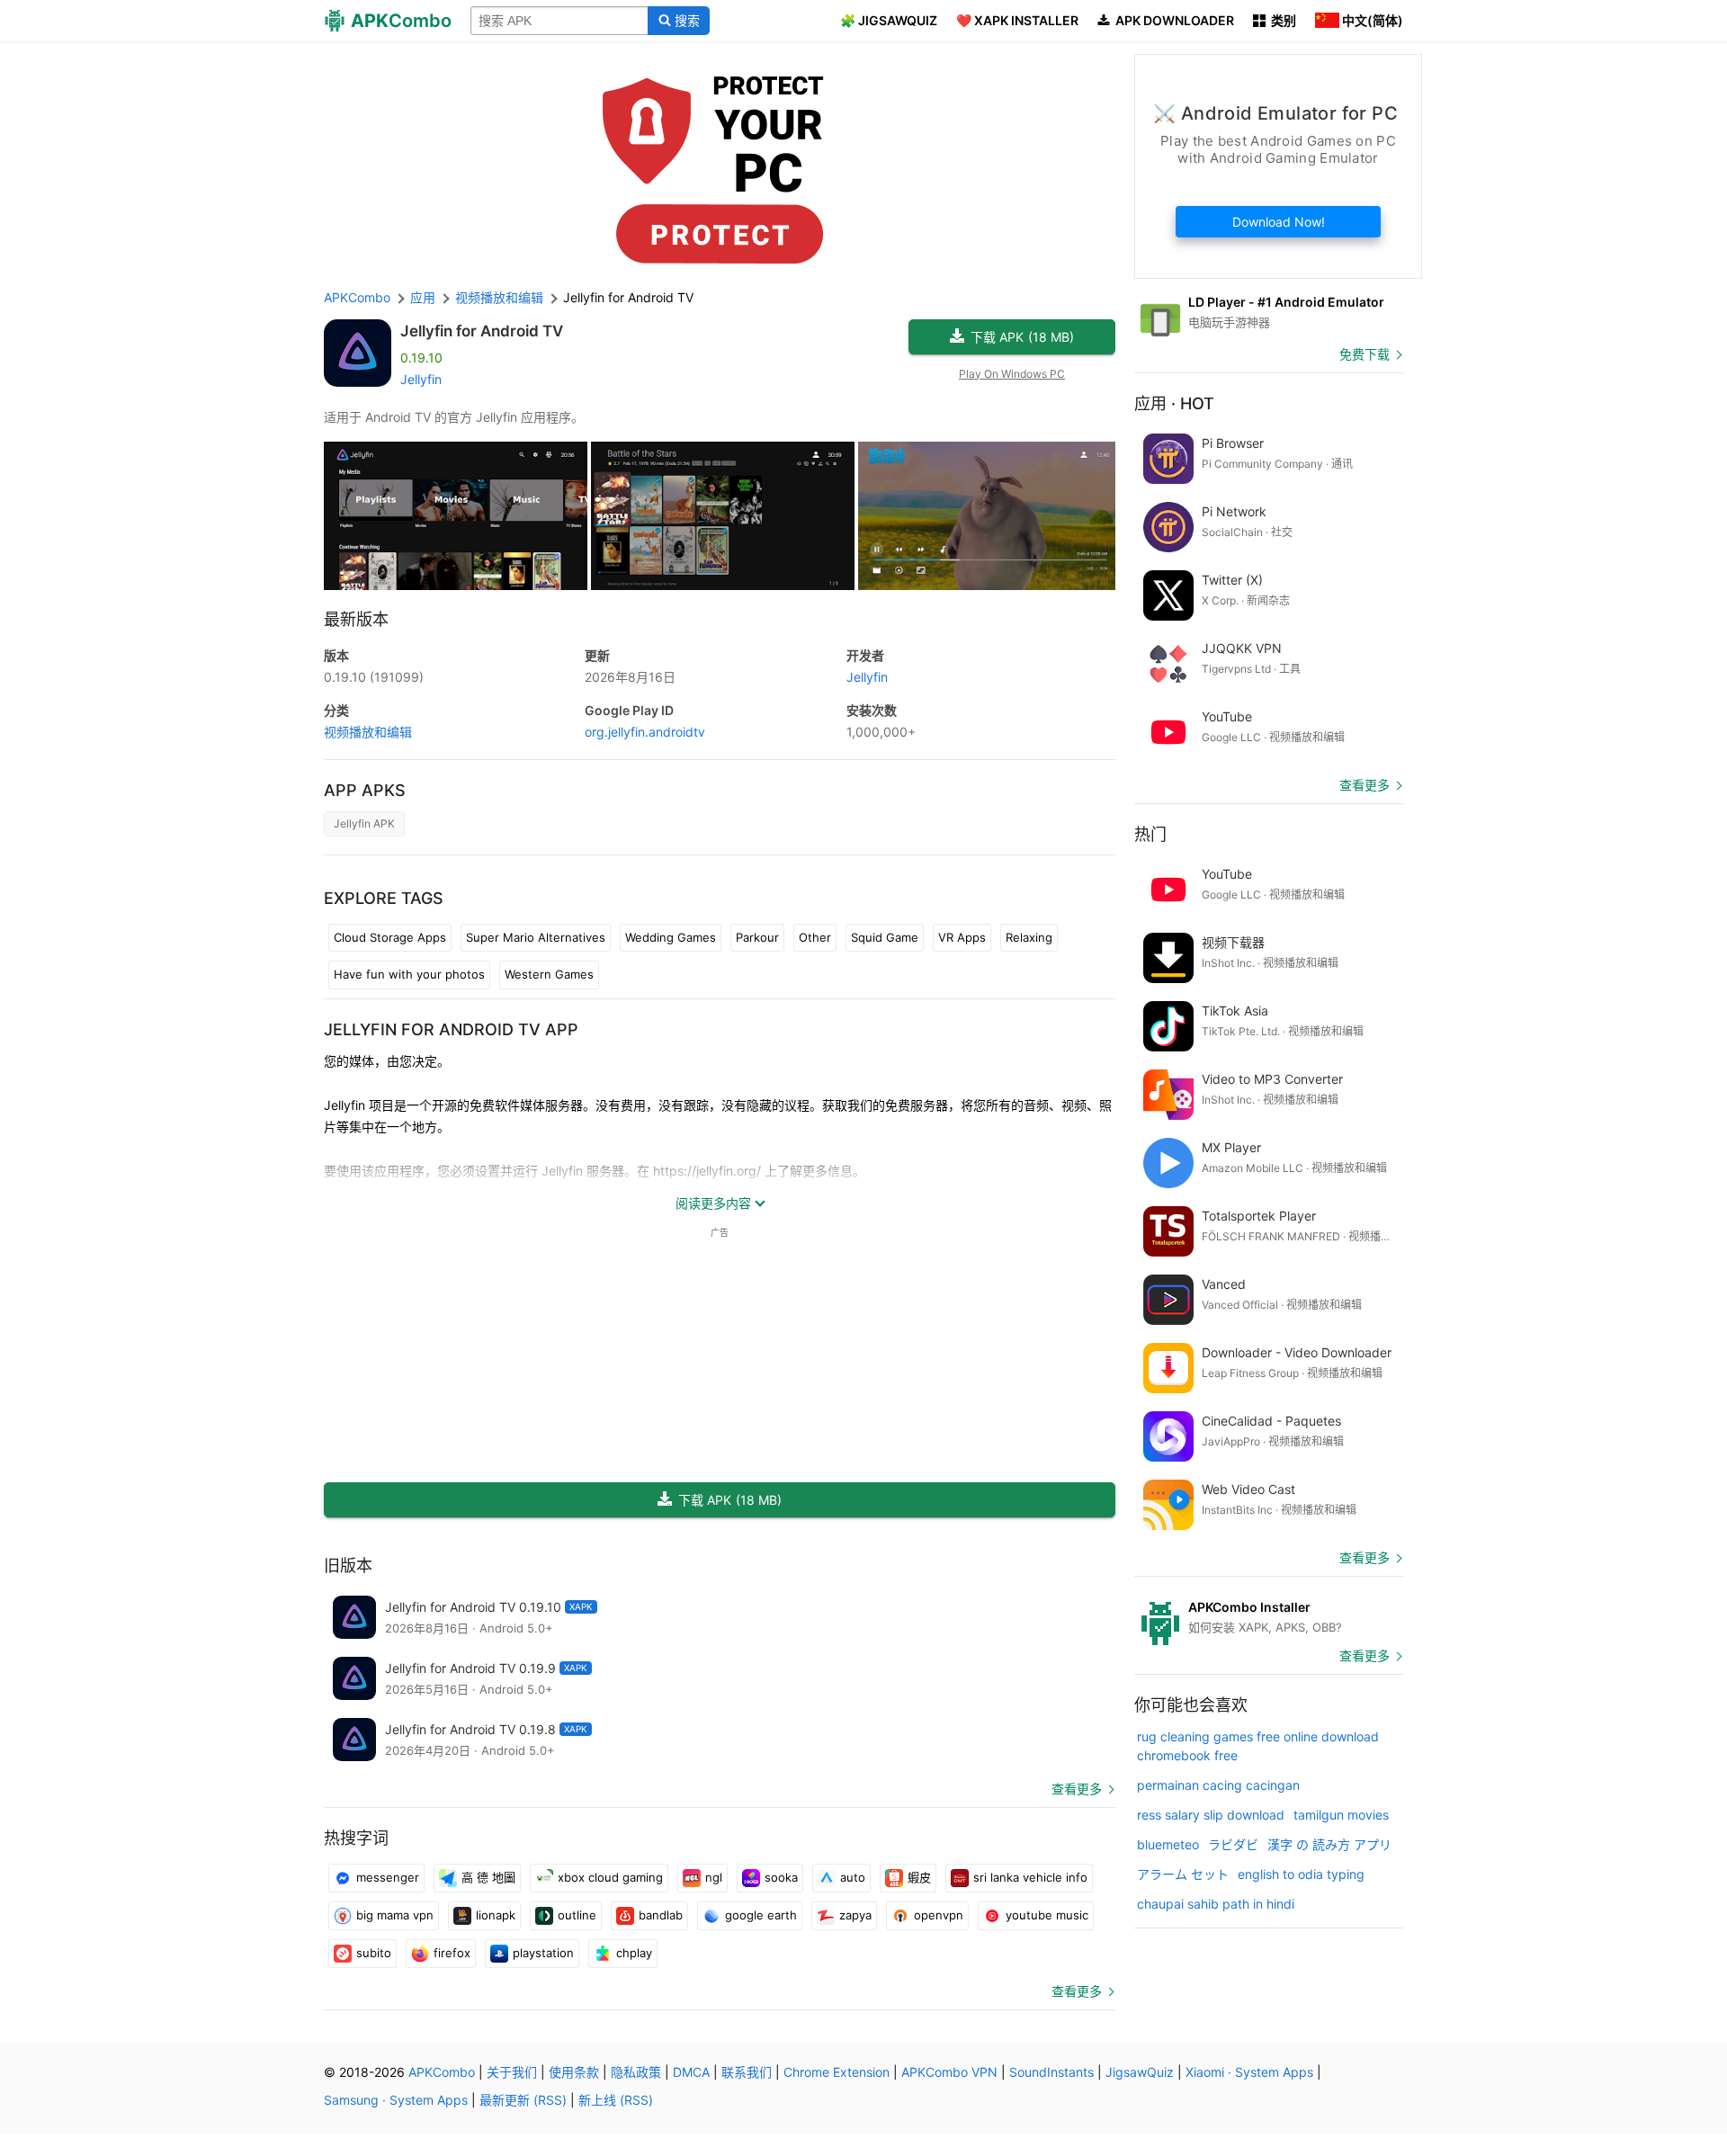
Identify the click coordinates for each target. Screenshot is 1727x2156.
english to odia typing (1301, 1874)
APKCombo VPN (949, 2072)
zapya (855, 1915)
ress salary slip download (1211, 1815)
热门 (1150, 834)
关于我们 (512, 2072)
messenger (388, 1877)
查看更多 (1077, 1789)
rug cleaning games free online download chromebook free (1258, 1746)
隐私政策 (636, 2072)
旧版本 (348, 1566)
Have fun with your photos (409, 974)
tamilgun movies (1341, 1815)
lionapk (496, 1915)
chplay (634, 1953)
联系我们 (747, 2072)
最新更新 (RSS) (523, 2100)
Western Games (549, 974)
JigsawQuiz (1140, 2072)
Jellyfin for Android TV (482, 331)
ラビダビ (1233, 1844)
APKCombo (357, 297)
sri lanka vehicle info (1030, 1877)
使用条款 (574, 2072)
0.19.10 (374, 677)
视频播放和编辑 (368, 732)
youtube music (1047, 1915)
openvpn (939, 1915)
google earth (761, 1915)
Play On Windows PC (1012, 374)
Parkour (757, 937)
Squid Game (885, 937)
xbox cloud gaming (610, 1877)
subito (374, 1953)
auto (853, 1877)
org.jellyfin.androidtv (645, 732)
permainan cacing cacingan (1218, 1785)
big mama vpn (395, 1915)
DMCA (691, 2072)
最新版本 (356, 619)
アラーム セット (1183, 1874)
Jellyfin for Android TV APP (451, 1029)
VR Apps (962, 937)
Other (815, 937)
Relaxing (1029, 937)
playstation (543, 1953)
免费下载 (1365, 354)
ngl (714, 1877)
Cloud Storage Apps (390, 937)
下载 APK (1022, 337)
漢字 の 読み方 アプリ (1329, 1844)
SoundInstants (1051, 2072)
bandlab (661, 1915)
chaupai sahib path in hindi (1216, 1904)
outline (577, 1915)
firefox (452, 1953)
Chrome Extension (837, 2072)
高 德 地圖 (488, 1877)
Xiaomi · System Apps (1249, 2072)
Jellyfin (421, 379)
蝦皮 (919, 1877)
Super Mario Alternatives (536, 937)
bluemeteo (1168, 1844)
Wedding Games (671, 937)
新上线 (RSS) (616, 2100)
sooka (781, 1877)
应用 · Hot (1174, 403)
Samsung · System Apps (396, 2100)
